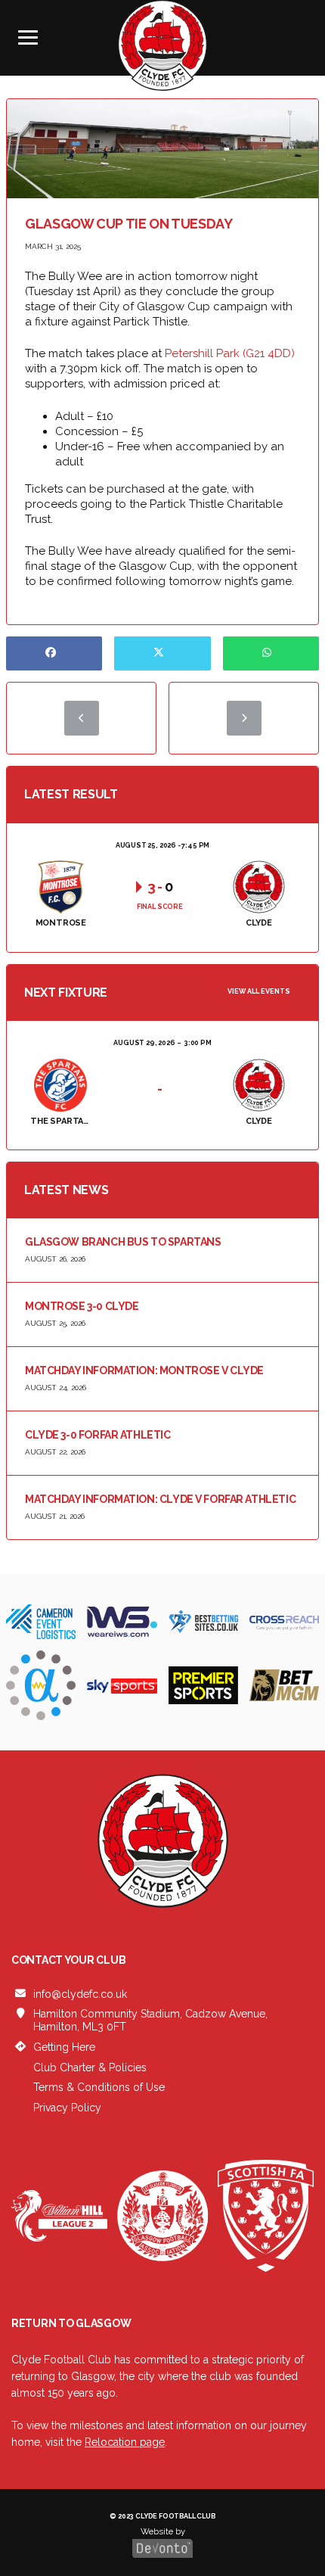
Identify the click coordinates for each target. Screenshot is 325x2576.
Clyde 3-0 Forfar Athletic (98, 1435)
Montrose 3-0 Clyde (82, 1306)
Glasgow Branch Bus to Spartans (123, 1242)
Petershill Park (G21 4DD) (230, 353)
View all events (259, 991)
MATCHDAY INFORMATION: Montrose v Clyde (144, 1370)
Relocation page (125, 2442)
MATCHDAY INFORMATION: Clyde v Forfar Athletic (160, 1499)
